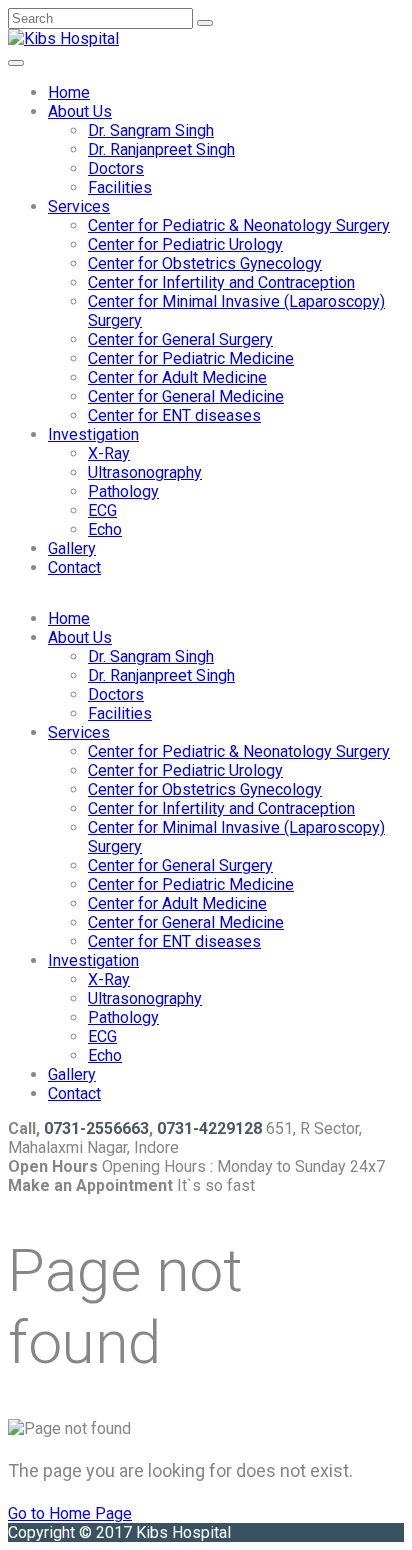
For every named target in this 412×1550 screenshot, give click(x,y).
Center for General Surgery (180, 339)
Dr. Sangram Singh (151, 130)
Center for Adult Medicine (177, 377)
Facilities (120, 187)
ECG (102, 510)
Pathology (123, 491)
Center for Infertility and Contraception (221, 282)
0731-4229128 (209, 1128)
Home (69, 92)
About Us (80, 111)
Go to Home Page (70, 1513)
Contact (74, 567)
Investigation (93, 434)
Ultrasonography (145, 472)
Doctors (116, 168)
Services (79, 206)
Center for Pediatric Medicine (191, 358)
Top (394, 1532)
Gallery (72, 548)
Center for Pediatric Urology (185, 244)
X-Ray (109, 453)
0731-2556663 (96, 1128)
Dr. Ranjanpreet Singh (161, 149)
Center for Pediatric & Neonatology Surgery (239, 225)
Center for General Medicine (186, 396)
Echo (105, 529)
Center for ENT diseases (174, 415)
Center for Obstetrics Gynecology (205, 263)
